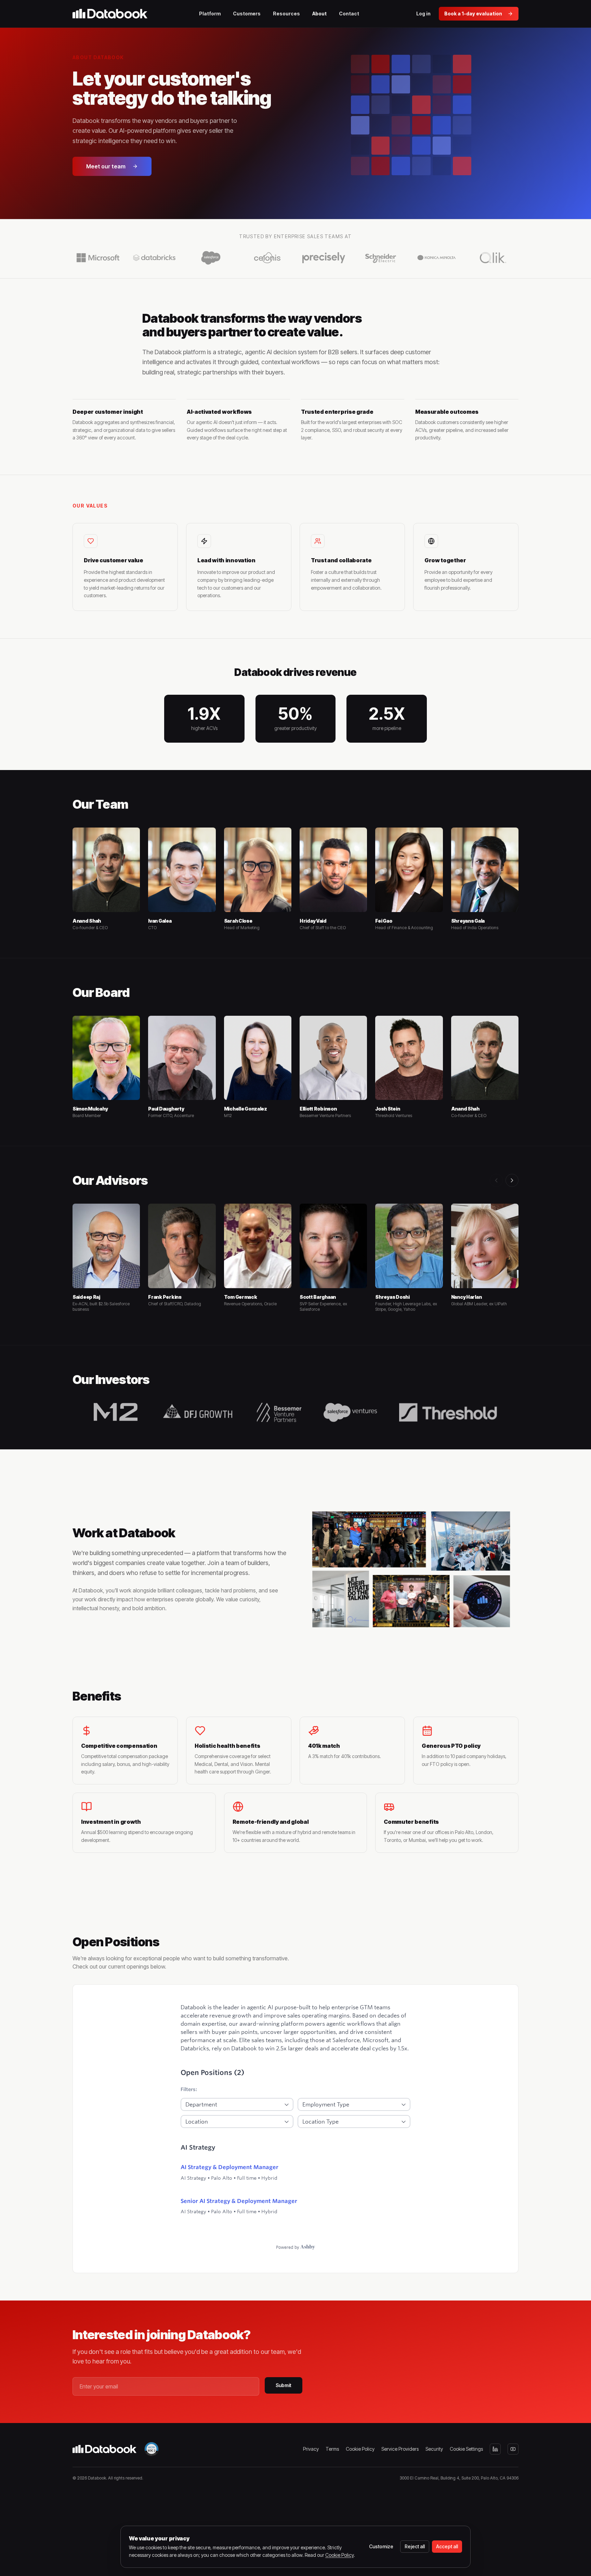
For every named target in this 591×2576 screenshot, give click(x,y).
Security (434, 2449)
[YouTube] (513, 2449)
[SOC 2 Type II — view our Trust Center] (152, 2449)
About (319, 14)
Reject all (415, 2546)
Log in (423, 14)
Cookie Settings (466, 2449)
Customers (247, 14)
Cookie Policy (360, 2449)
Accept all (447, 2546)
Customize (381, 2546)
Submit (284, 2385)
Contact (349, 14)
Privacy (311, 2449)
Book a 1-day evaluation (473, 14)
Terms (332, 2449)
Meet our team (106, 166)
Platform (210, 14)
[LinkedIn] (495, 2449)
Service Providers (400, 2449)
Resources (286, 14)
